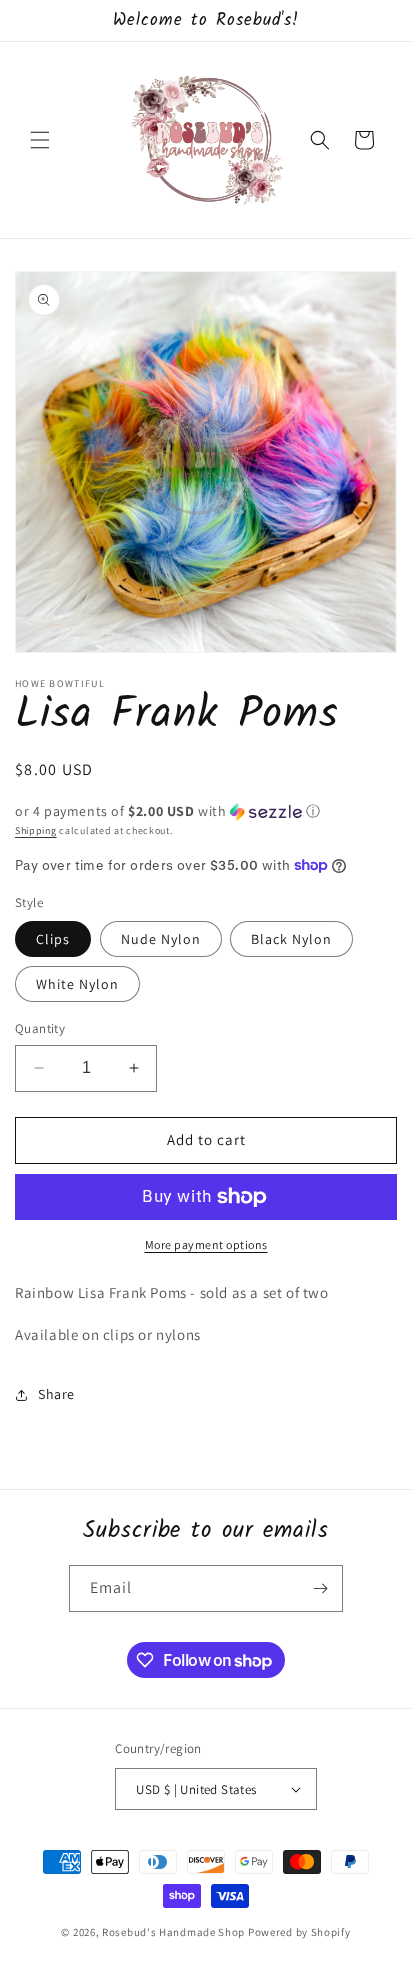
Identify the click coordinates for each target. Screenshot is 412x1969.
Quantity (40, 1028)
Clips (53, 939)
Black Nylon (291, 939)
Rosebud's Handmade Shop (173, 1932)
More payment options (206, 1244)
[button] (40, 140)
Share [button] (56, 1394)
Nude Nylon (161, 939)
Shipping (36, 830)
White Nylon (77, 984)
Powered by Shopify (299, 1932)
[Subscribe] (320, 1588)
